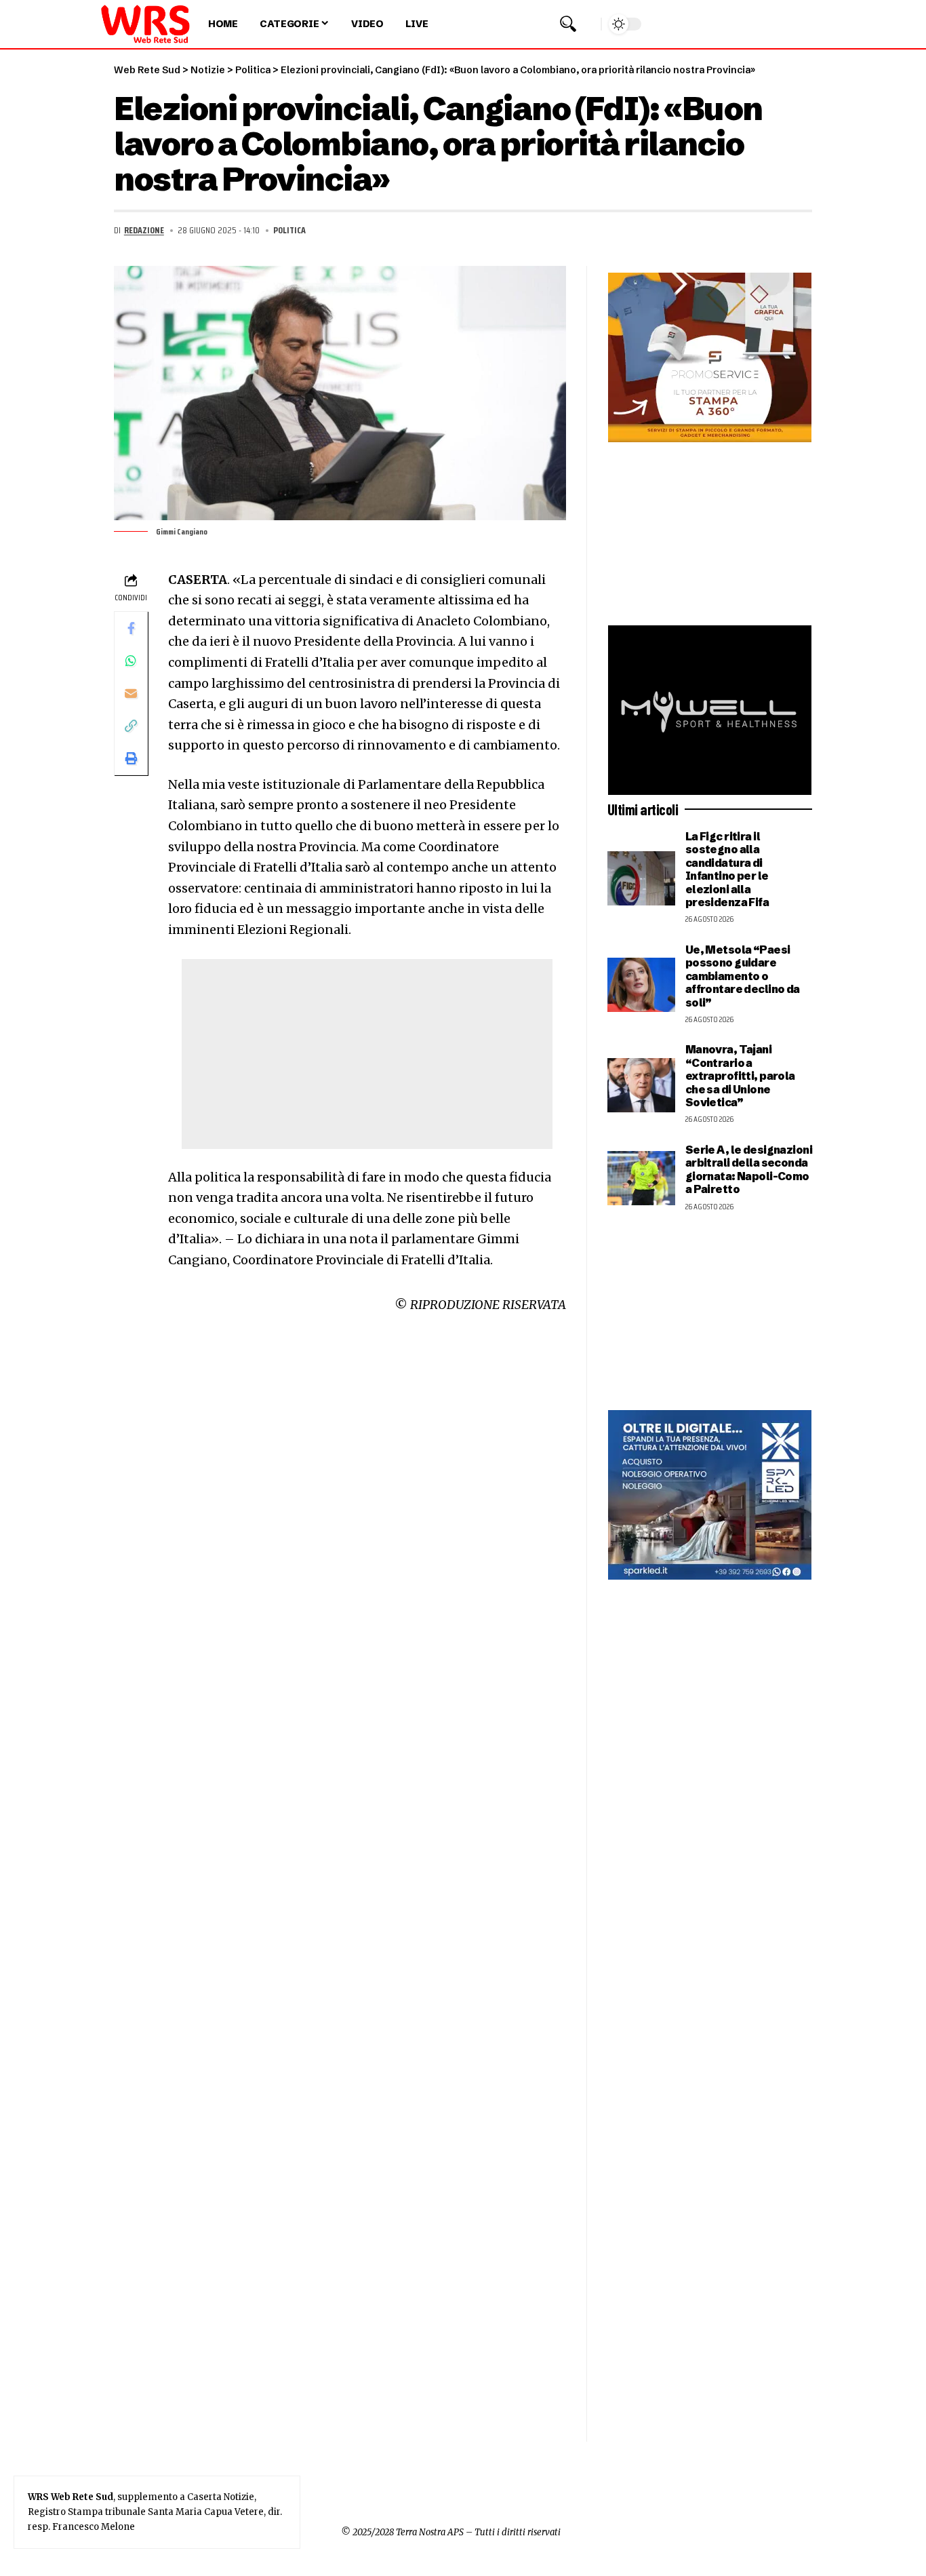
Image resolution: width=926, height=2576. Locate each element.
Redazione (144, 230)
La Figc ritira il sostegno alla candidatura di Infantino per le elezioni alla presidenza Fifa (727, 869)
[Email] (131, 693)
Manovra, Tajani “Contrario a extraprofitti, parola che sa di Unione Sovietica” (740, 1076)
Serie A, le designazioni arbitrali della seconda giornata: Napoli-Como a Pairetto (749, 1169)
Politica (289, 230)
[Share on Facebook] (131, 628)
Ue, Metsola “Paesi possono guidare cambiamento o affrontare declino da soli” (743, 976)
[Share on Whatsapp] (131, 661)
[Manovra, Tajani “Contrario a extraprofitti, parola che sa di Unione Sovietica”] (641, 1085)
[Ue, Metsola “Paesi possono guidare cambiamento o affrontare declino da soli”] (641, 985)
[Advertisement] (367, 1054)
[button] (568, 24)
